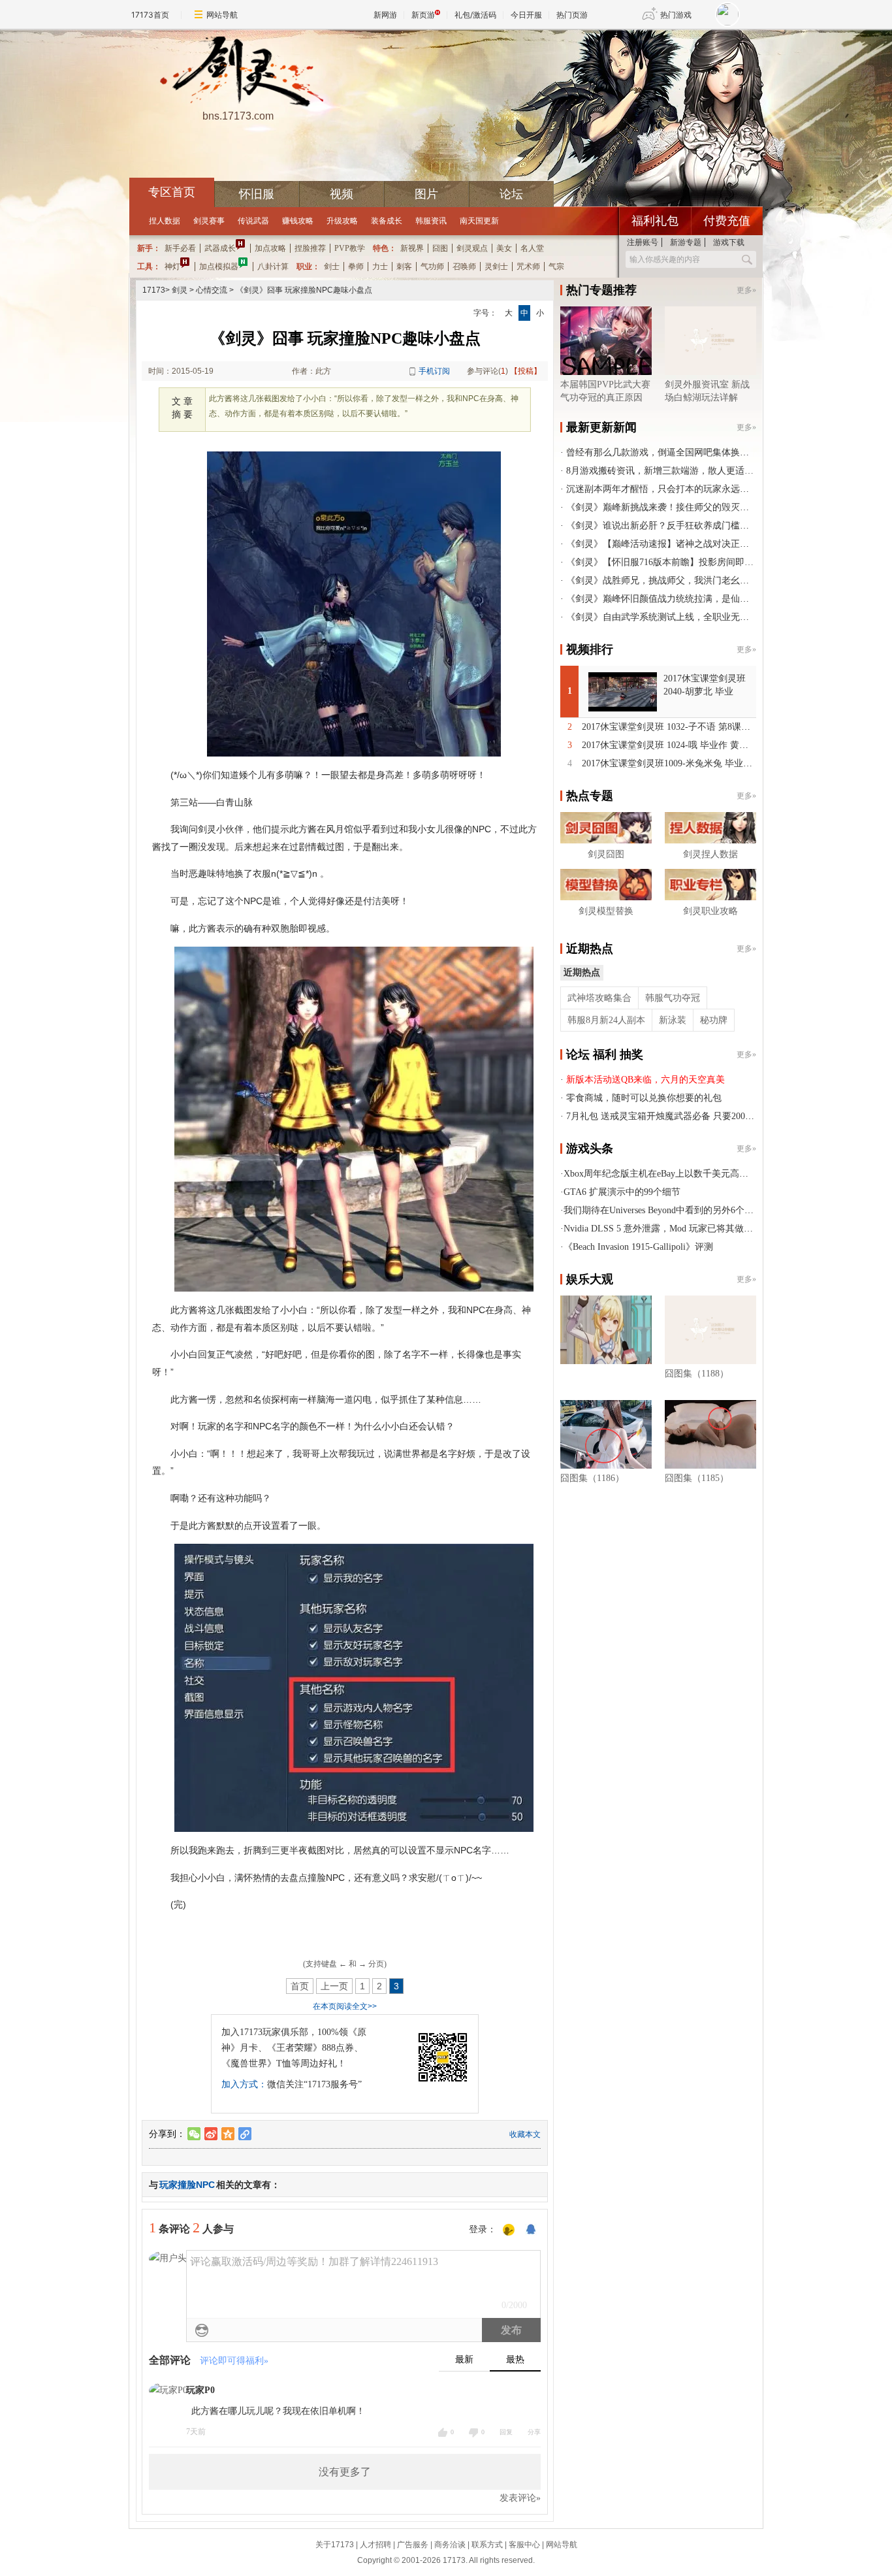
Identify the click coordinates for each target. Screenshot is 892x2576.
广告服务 (413, 2545)
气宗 (556, 267)
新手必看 (180, 248)
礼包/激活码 (475, 15)
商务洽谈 (450, 2545)
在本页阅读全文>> (345, 2006)
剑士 (332, 267)
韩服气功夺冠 (673, 998)
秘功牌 (714, 1020)
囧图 (440, 248)
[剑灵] (238, 73)
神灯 (172, 267)
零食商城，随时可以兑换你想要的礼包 (644, 1098)
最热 (515, 2359)
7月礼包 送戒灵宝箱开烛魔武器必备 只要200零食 (665, 1116)
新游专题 (686, 242)
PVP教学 (350, 248)
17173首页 (150, 15)
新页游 (423, 15)
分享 (534, 2432)
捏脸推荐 (310, 248)
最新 (464, 2359)
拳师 (356, 267)
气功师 (432, 267)
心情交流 (212, 290)
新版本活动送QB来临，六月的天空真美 (645, 1080)
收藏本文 (525, 2134)
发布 (511, 2330)
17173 (154, 290)
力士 (380, 267)
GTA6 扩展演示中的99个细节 (622, 1192)
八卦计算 (273, 267)
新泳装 (673, 1020)
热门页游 (572, 15)
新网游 (385, 15)
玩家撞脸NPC (187, 2185)
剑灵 (180, 290)
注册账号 (643, 242)
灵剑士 (496, 267)
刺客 (404, 267)
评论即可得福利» (234, 2361)
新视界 (412, 248)
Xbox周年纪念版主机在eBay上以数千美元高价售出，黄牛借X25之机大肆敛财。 (723, 1174)
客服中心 (524, 2545)
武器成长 (220, 248)
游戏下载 (729, 242)
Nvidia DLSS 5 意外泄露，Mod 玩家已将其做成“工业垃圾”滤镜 (690, 1229)
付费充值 (727, 221)
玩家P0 (200, 2390)
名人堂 (532, 248)
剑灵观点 (472, 248)
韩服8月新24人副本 (606, 1020)
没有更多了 (345, 2472)
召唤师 (464, 267)
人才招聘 (375, 2545)
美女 (504, 248)
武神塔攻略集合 (599, 998)
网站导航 (222, 15)
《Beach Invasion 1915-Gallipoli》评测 (638, 1247)
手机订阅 (434, 371)
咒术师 (528, 267)
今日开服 (526, 15)
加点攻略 (270, 248)
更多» (746, 290)
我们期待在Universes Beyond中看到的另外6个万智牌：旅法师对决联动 (704, 1210)
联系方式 (487, 2545)
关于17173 (335, 2545)
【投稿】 (526, 371)
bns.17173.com (238, 116)
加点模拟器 (219, 267)
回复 (506, 2432)
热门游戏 (676, 15)
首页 (300, 1986)
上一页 (334, 1986)
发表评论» (520, 2498)
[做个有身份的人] (509, 2230)
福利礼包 (655, 221)
